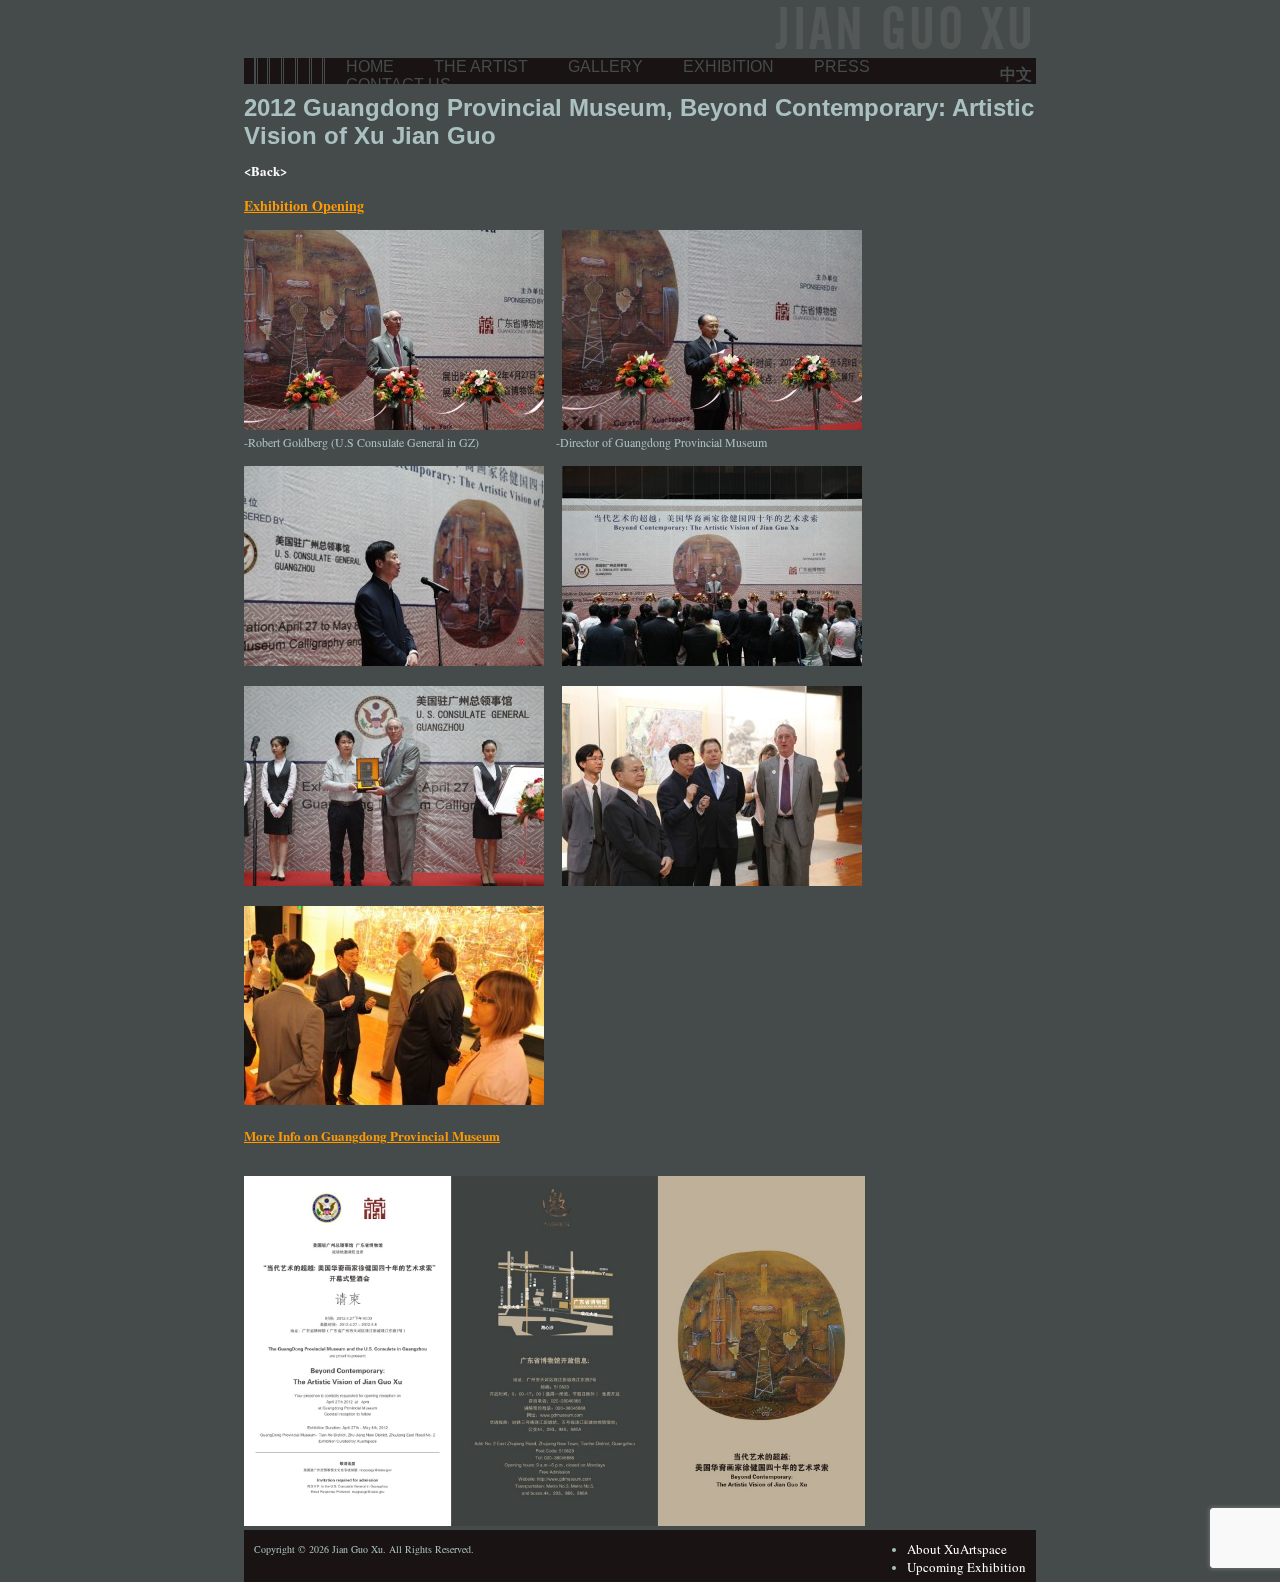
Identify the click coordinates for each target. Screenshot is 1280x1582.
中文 (1016, 73)
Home (370, 66)
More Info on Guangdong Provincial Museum (372, 1135)
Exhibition (728, 66)
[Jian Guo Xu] (900, 49)
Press (842, 66)
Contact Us (398, 84)
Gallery (605, 66)
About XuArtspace (957, 1549)
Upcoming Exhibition (966, 1567)
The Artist (481, 66)
